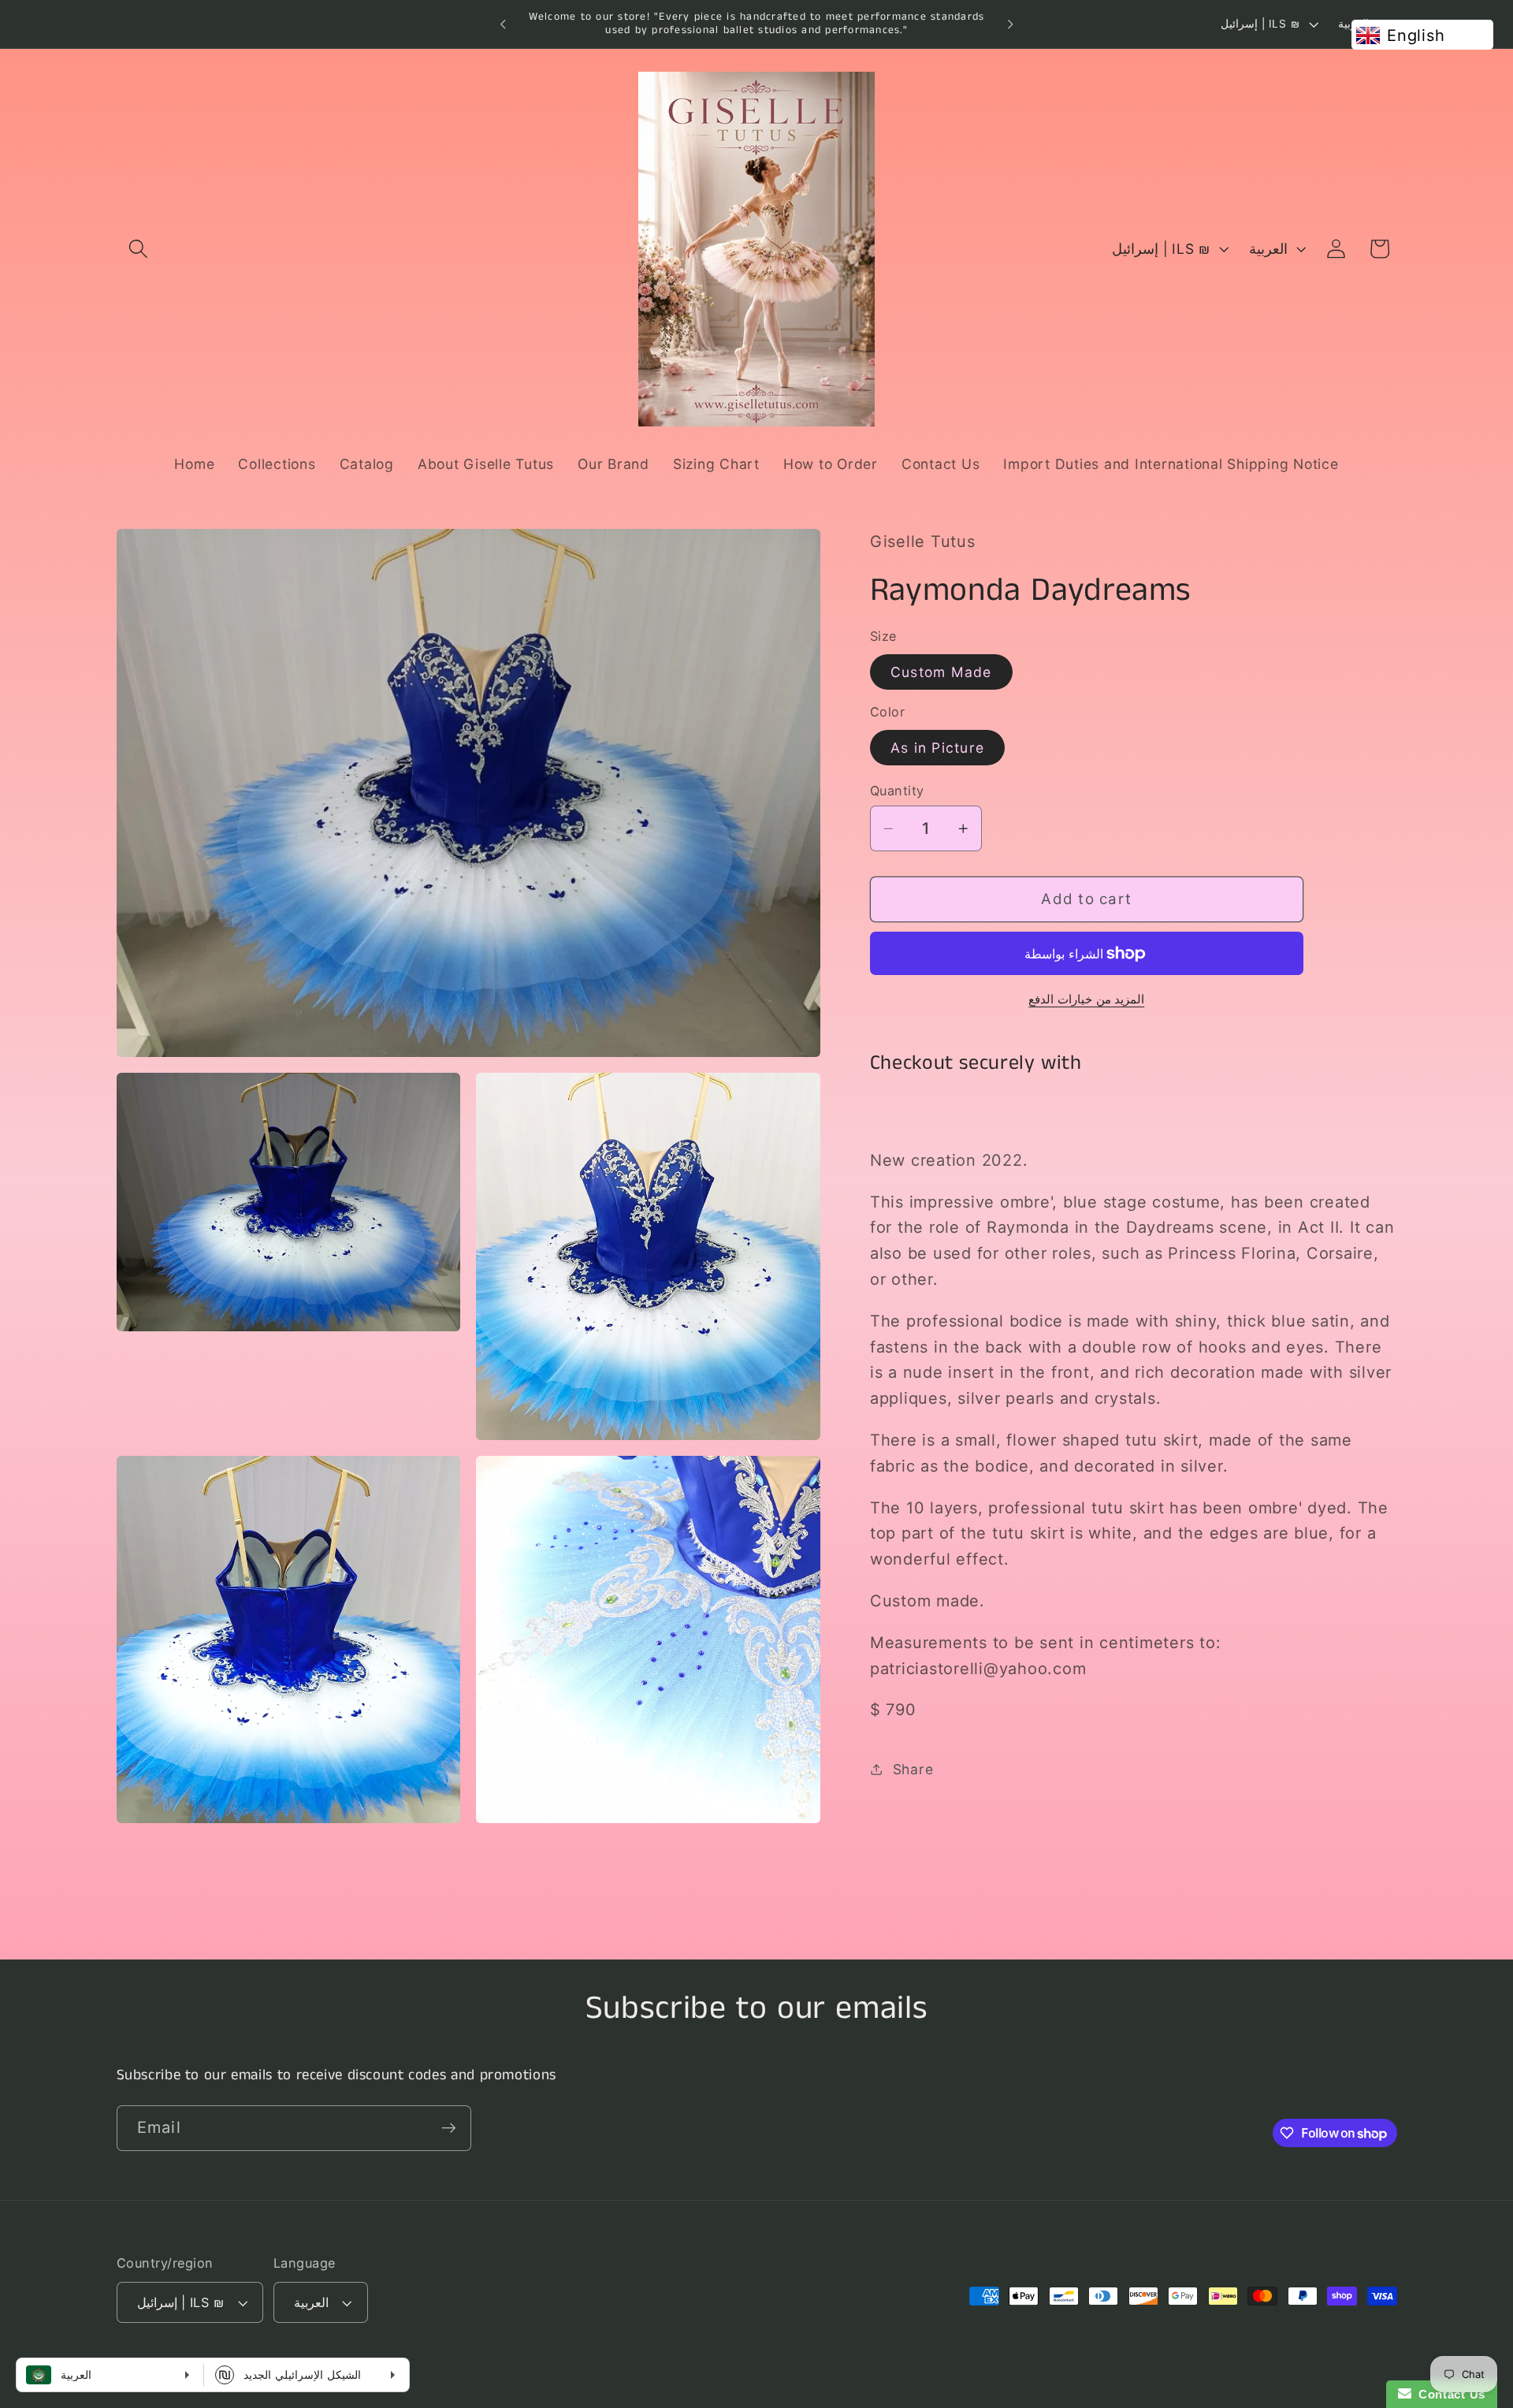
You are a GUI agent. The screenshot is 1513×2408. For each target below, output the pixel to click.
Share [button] (913, 1768)
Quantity (897, 791)
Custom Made (941, 671)
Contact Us (1448, 2394)
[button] (138, 249)
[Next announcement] (1010, 24)
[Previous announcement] (503, 24)
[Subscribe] (449, 2128)
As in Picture (937, 747)
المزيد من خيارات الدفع (1086, 999)
